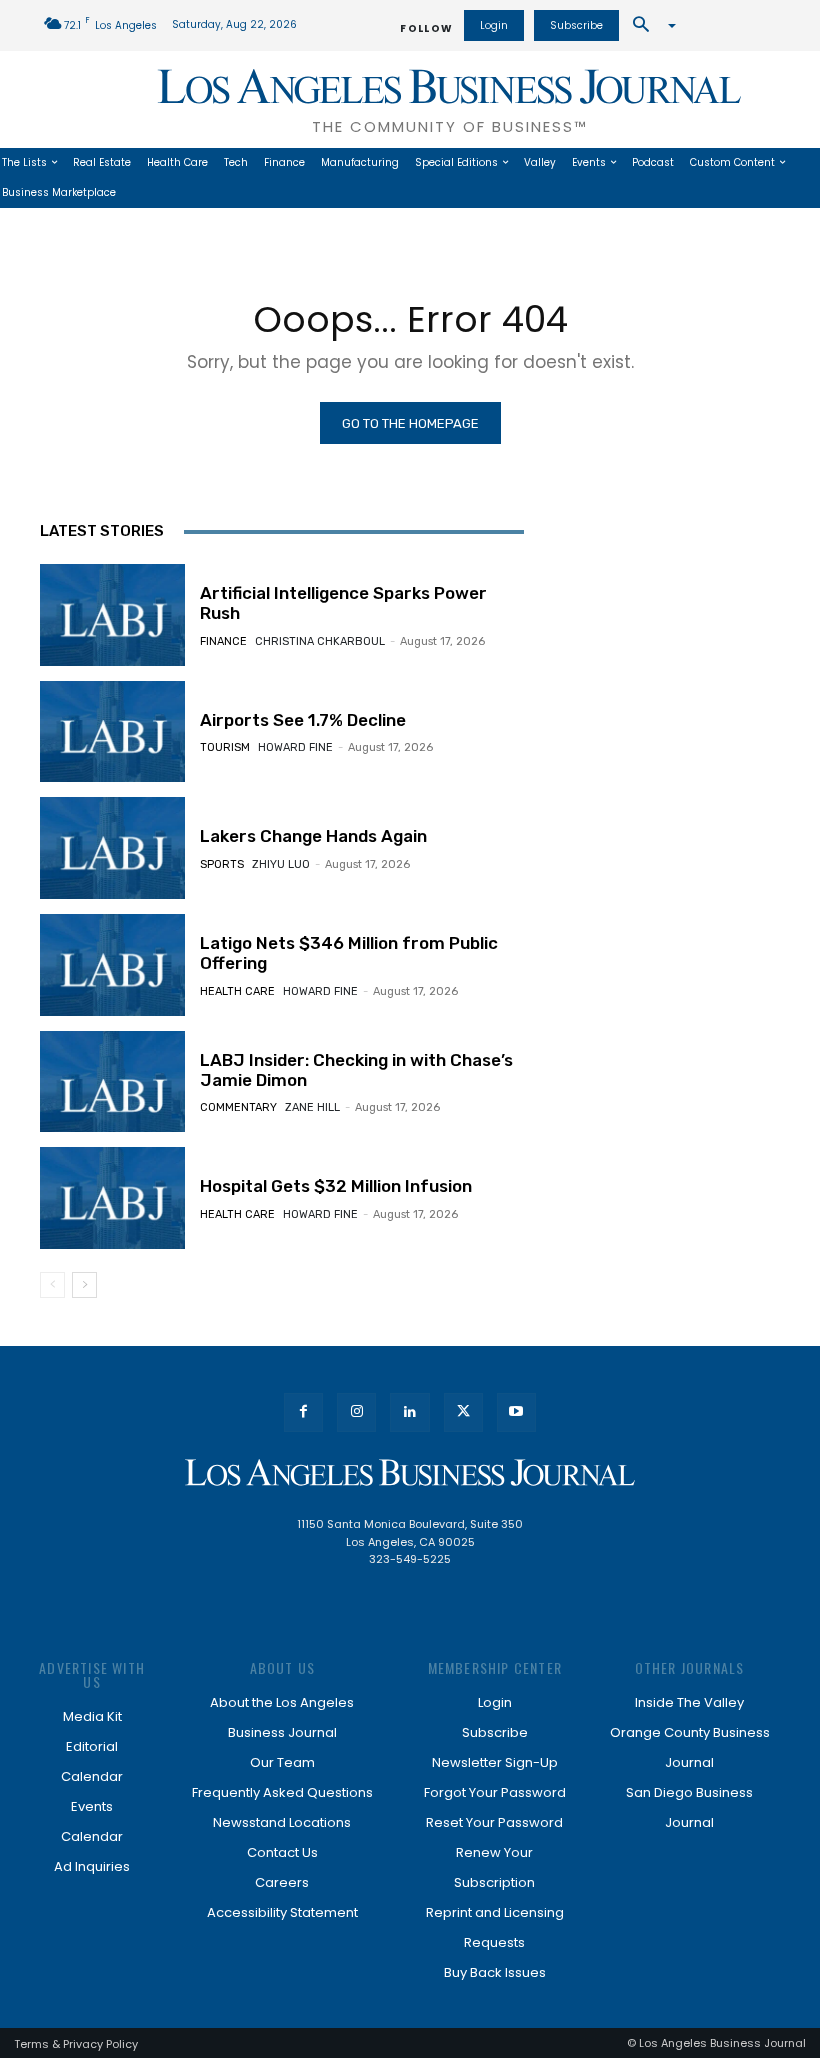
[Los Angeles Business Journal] (410, 1472)
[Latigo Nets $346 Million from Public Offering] (112, 965)
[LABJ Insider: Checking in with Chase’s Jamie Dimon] (112, 1082)
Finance (223, 641)
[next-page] (84, 1285)
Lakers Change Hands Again (313, 836)
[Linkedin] (409, 1412)
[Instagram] (356, 1412)
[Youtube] (516, 1412)
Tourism (225, 747)
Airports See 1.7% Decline (303, 720)
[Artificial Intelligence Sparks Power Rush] (112, 615)
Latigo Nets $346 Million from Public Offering (349, 953)
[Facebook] (303, 1412)
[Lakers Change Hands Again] (112, 848)
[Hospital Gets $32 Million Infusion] (112, 1198)
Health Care (237, 991)
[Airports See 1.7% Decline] (112, 732)
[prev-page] (52, 1285)
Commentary (238, 1107)
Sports (222, 864)
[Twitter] (463, 1412)
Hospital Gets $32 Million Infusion (336, 1186)
